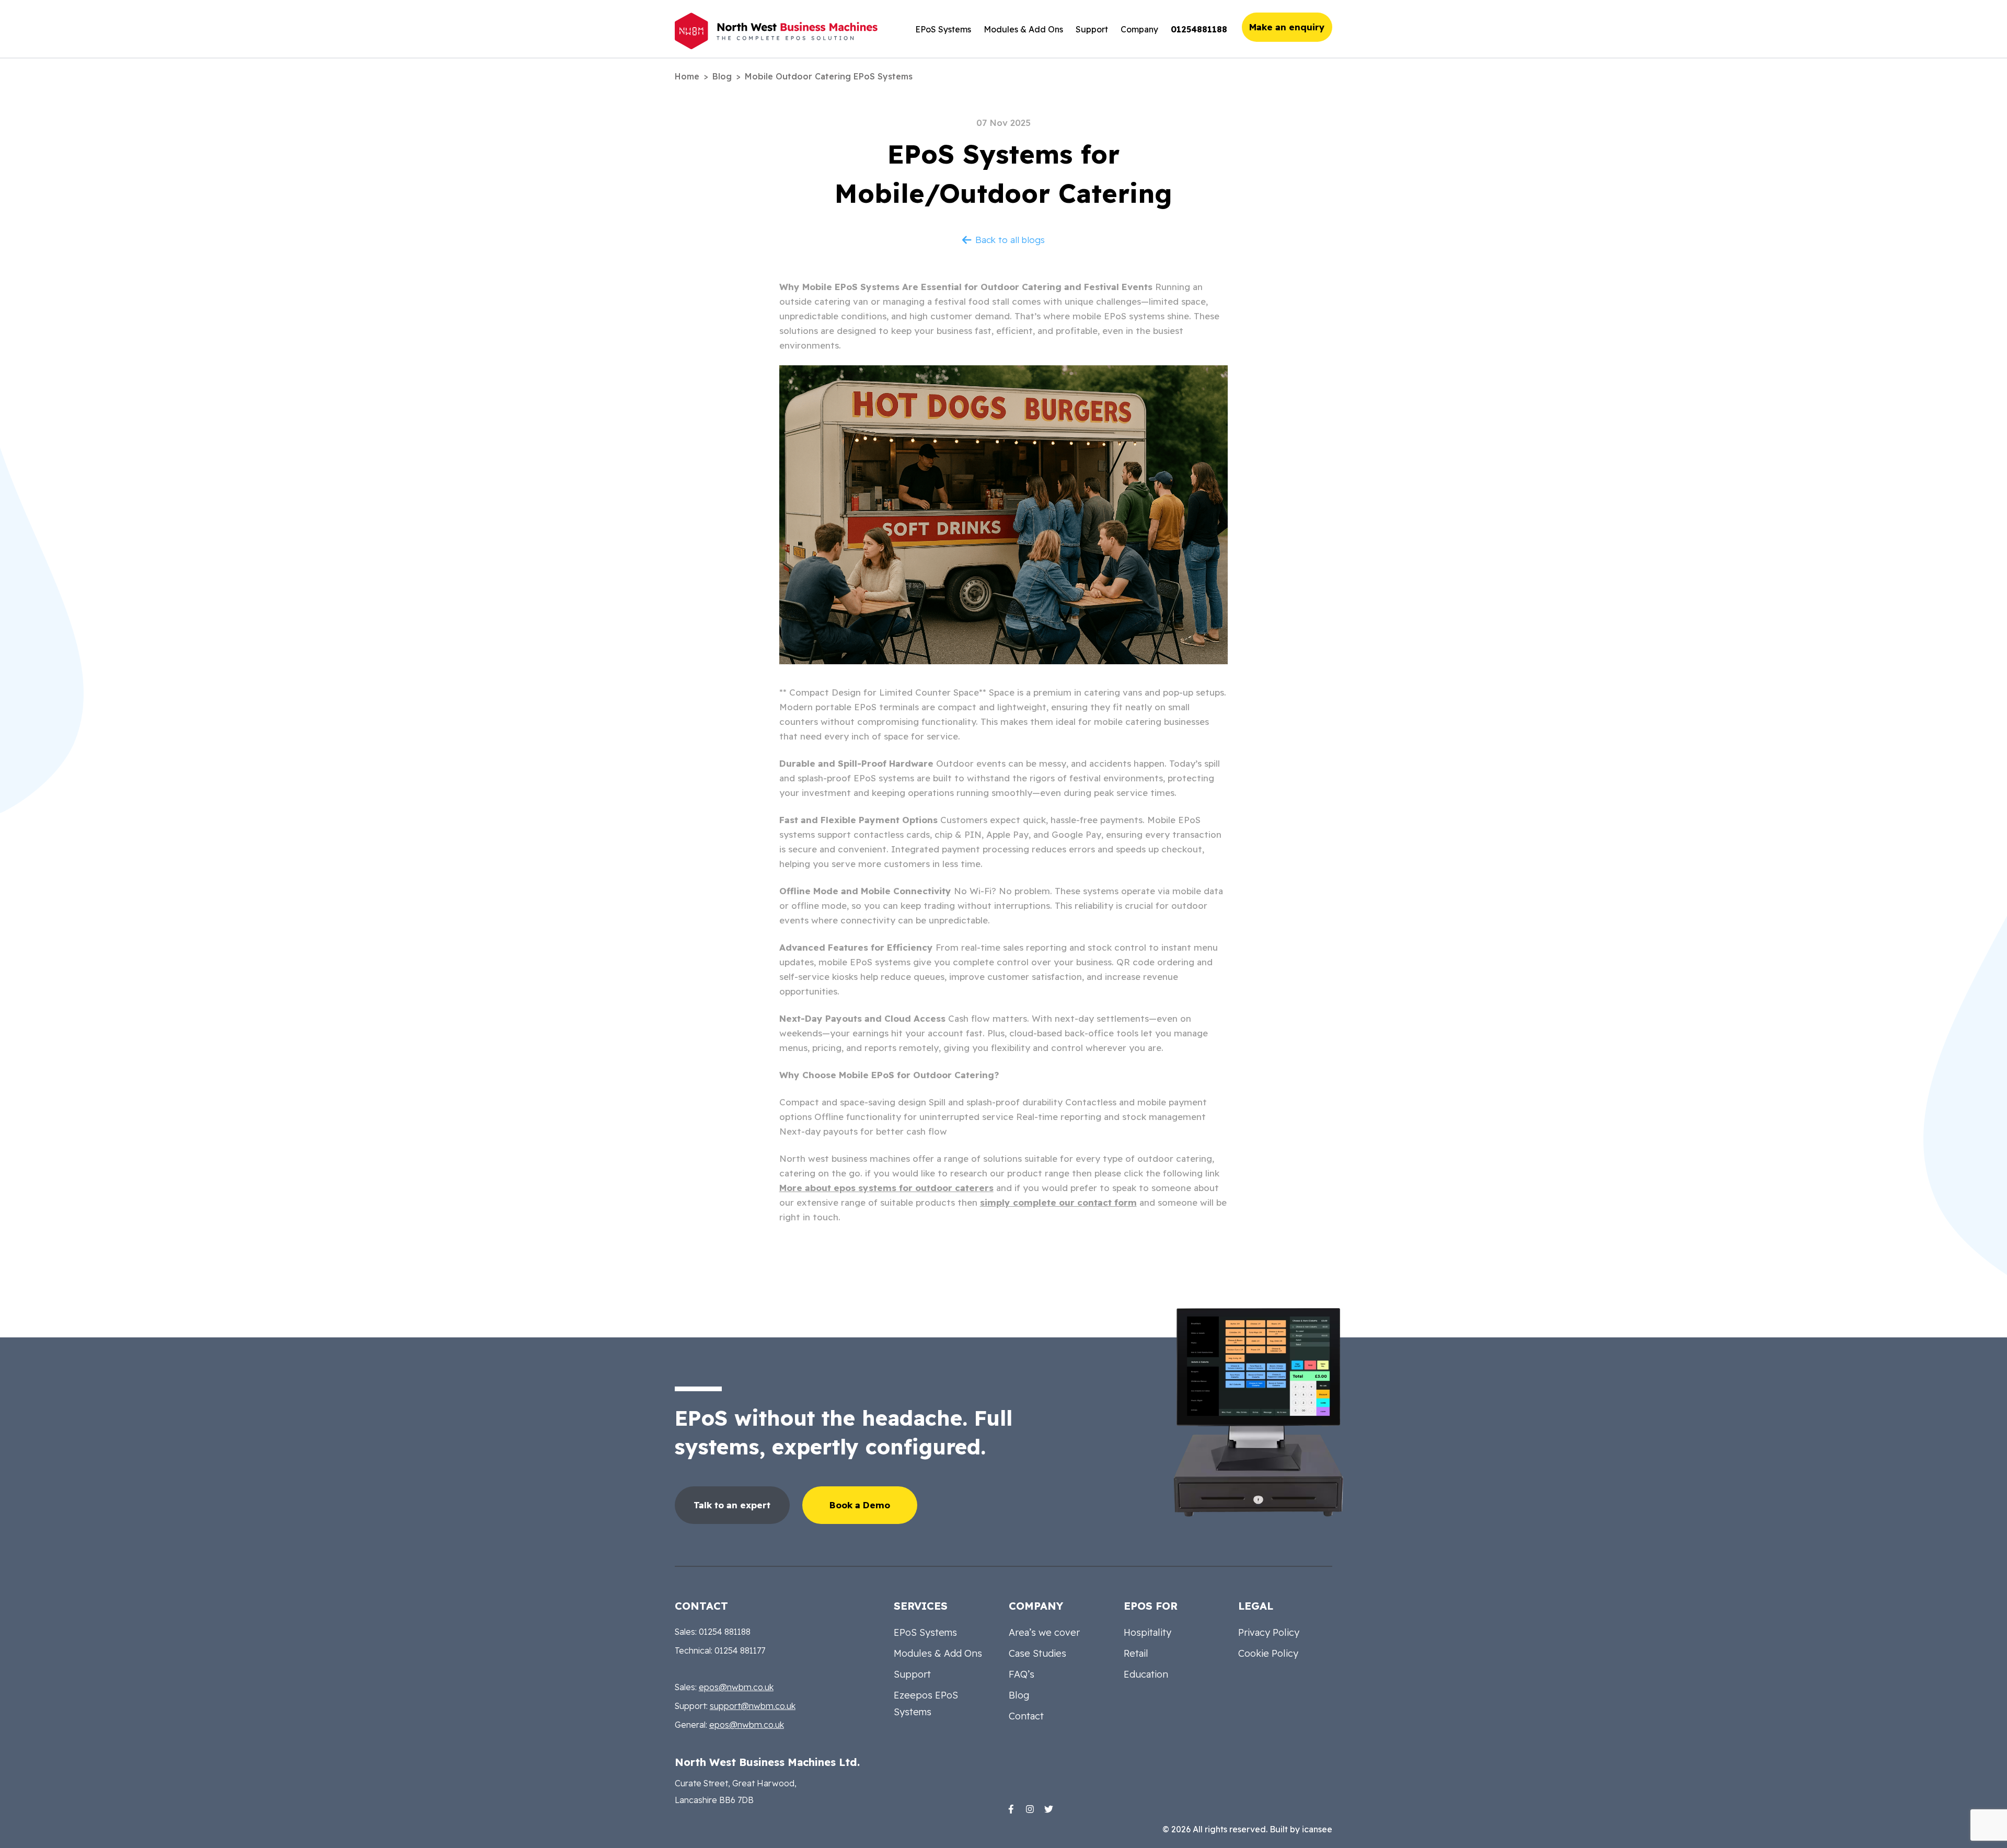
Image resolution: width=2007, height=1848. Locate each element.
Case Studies (1037, 1653)
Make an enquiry (1287, 27)
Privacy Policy (1269, 1632)
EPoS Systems (943, 29)
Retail (1136, 1653)
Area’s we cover (1044, 1632)
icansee (1317, 1829)
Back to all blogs (1010, 240)
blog (722, 76)
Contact (1026, 1716)
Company (1139, 29)
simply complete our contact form (1058, 1202)
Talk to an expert (732, 1505)
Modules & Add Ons (1023, 29)
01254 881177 (740, 1650)
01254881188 (1199, 29)
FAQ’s (1022, 1674)
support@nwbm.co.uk (753, 1706)
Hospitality (1147, 1632)
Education (1146, 1674)
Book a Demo (860, 1505)
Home (687, 76)
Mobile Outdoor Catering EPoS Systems (829, 76)
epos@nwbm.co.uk (736, 1687)
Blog (1019, 1695)
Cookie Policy (1268, 1653)
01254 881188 (725, 1632)
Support (1092, 29)
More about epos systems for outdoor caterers (886, 1188)
